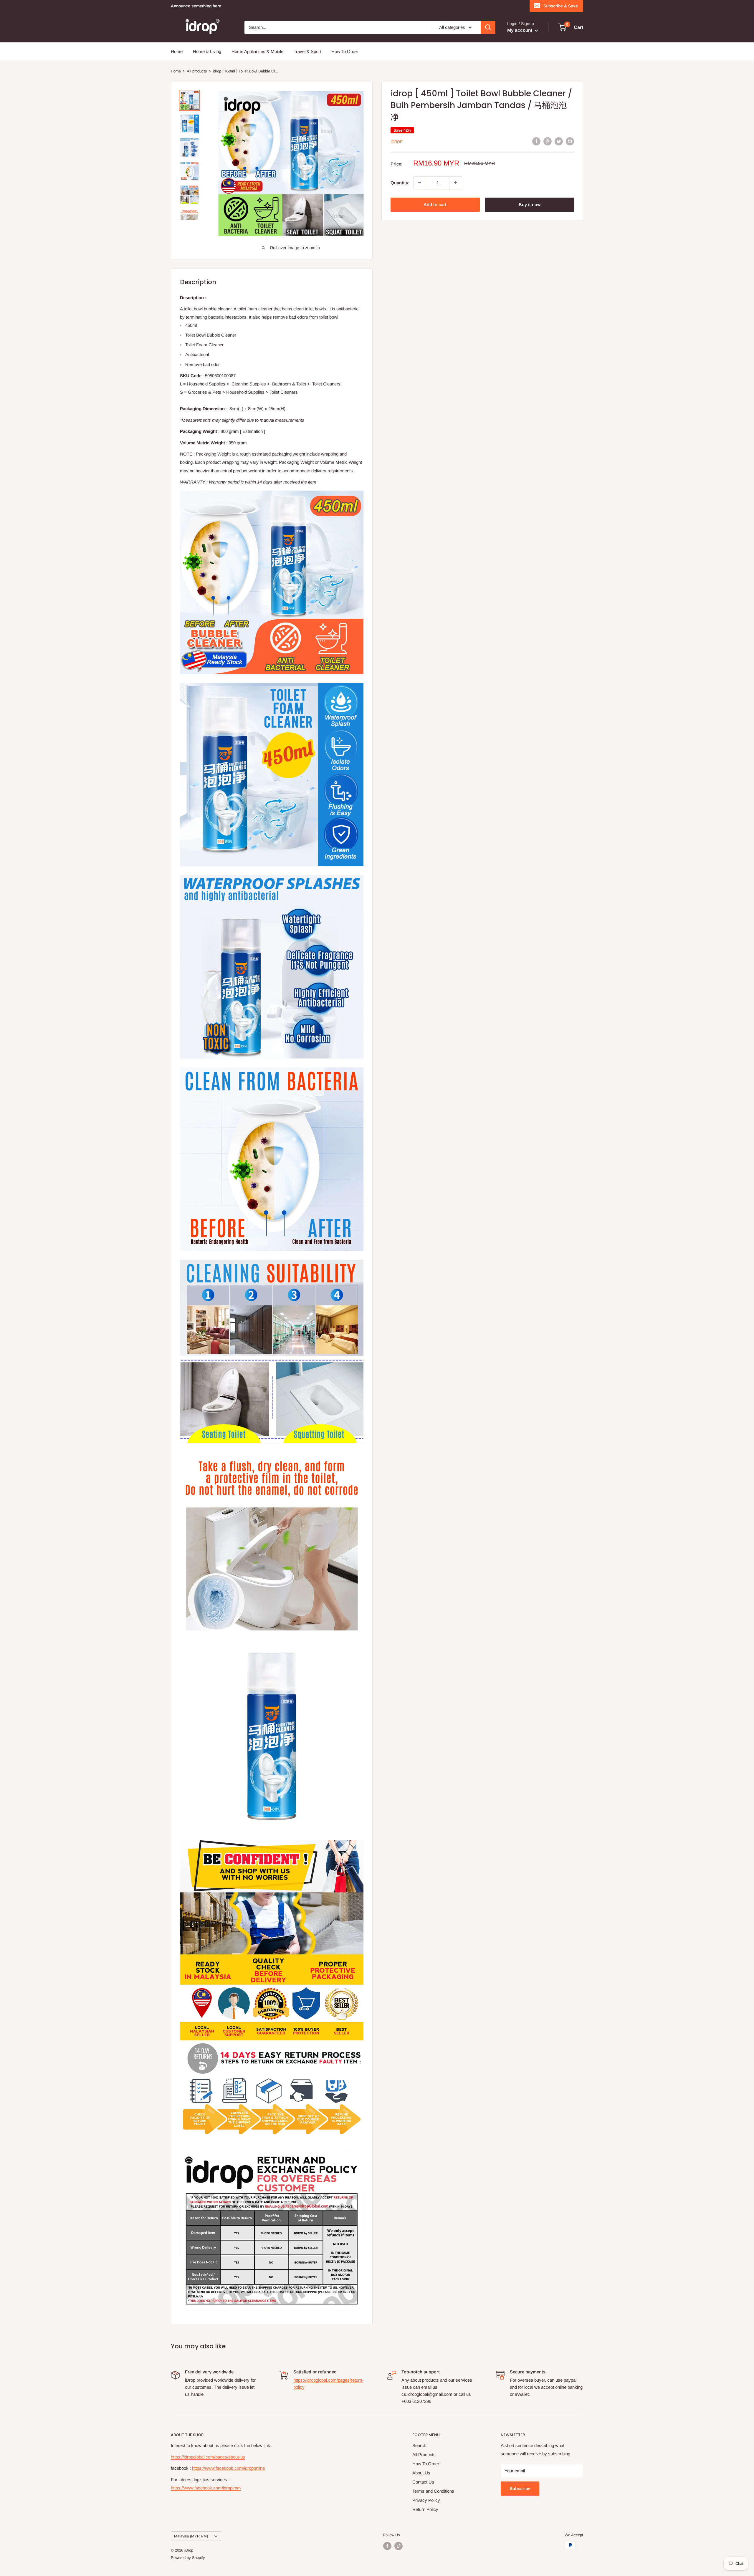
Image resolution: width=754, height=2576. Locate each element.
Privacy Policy (426, 2500)
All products (197, 71)
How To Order (345, 51)
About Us (421, 2473)
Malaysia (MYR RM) (191, 2536)
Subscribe (520, 2488)
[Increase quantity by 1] (456, 183)
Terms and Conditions (433, 2491)
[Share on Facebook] (536, 141)
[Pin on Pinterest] (548, 141)
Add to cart (435, 204)
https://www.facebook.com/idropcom (206, 2488)
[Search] (488, 27)
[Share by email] (570, 141)
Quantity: (400, 182)
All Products (424, 2455)
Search (419, 2445)
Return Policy (425, 2509)
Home (177, 51)
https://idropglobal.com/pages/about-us (208, 2457)
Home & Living (207, 51)
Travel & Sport (307, 51)
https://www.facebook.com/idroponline (228, 2468)
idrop (397, 142)
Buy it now (530, 204)
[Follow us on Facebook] (387, 2546)
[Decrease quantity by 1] (420, 183)
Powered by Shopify (188, 2558)
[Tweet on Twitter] (559, 141)
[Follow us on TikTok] (399, 2546)
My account (520, 30)
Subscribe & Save (561, 6)
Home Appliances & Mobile (257, 51)
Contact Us (423, 2482)
